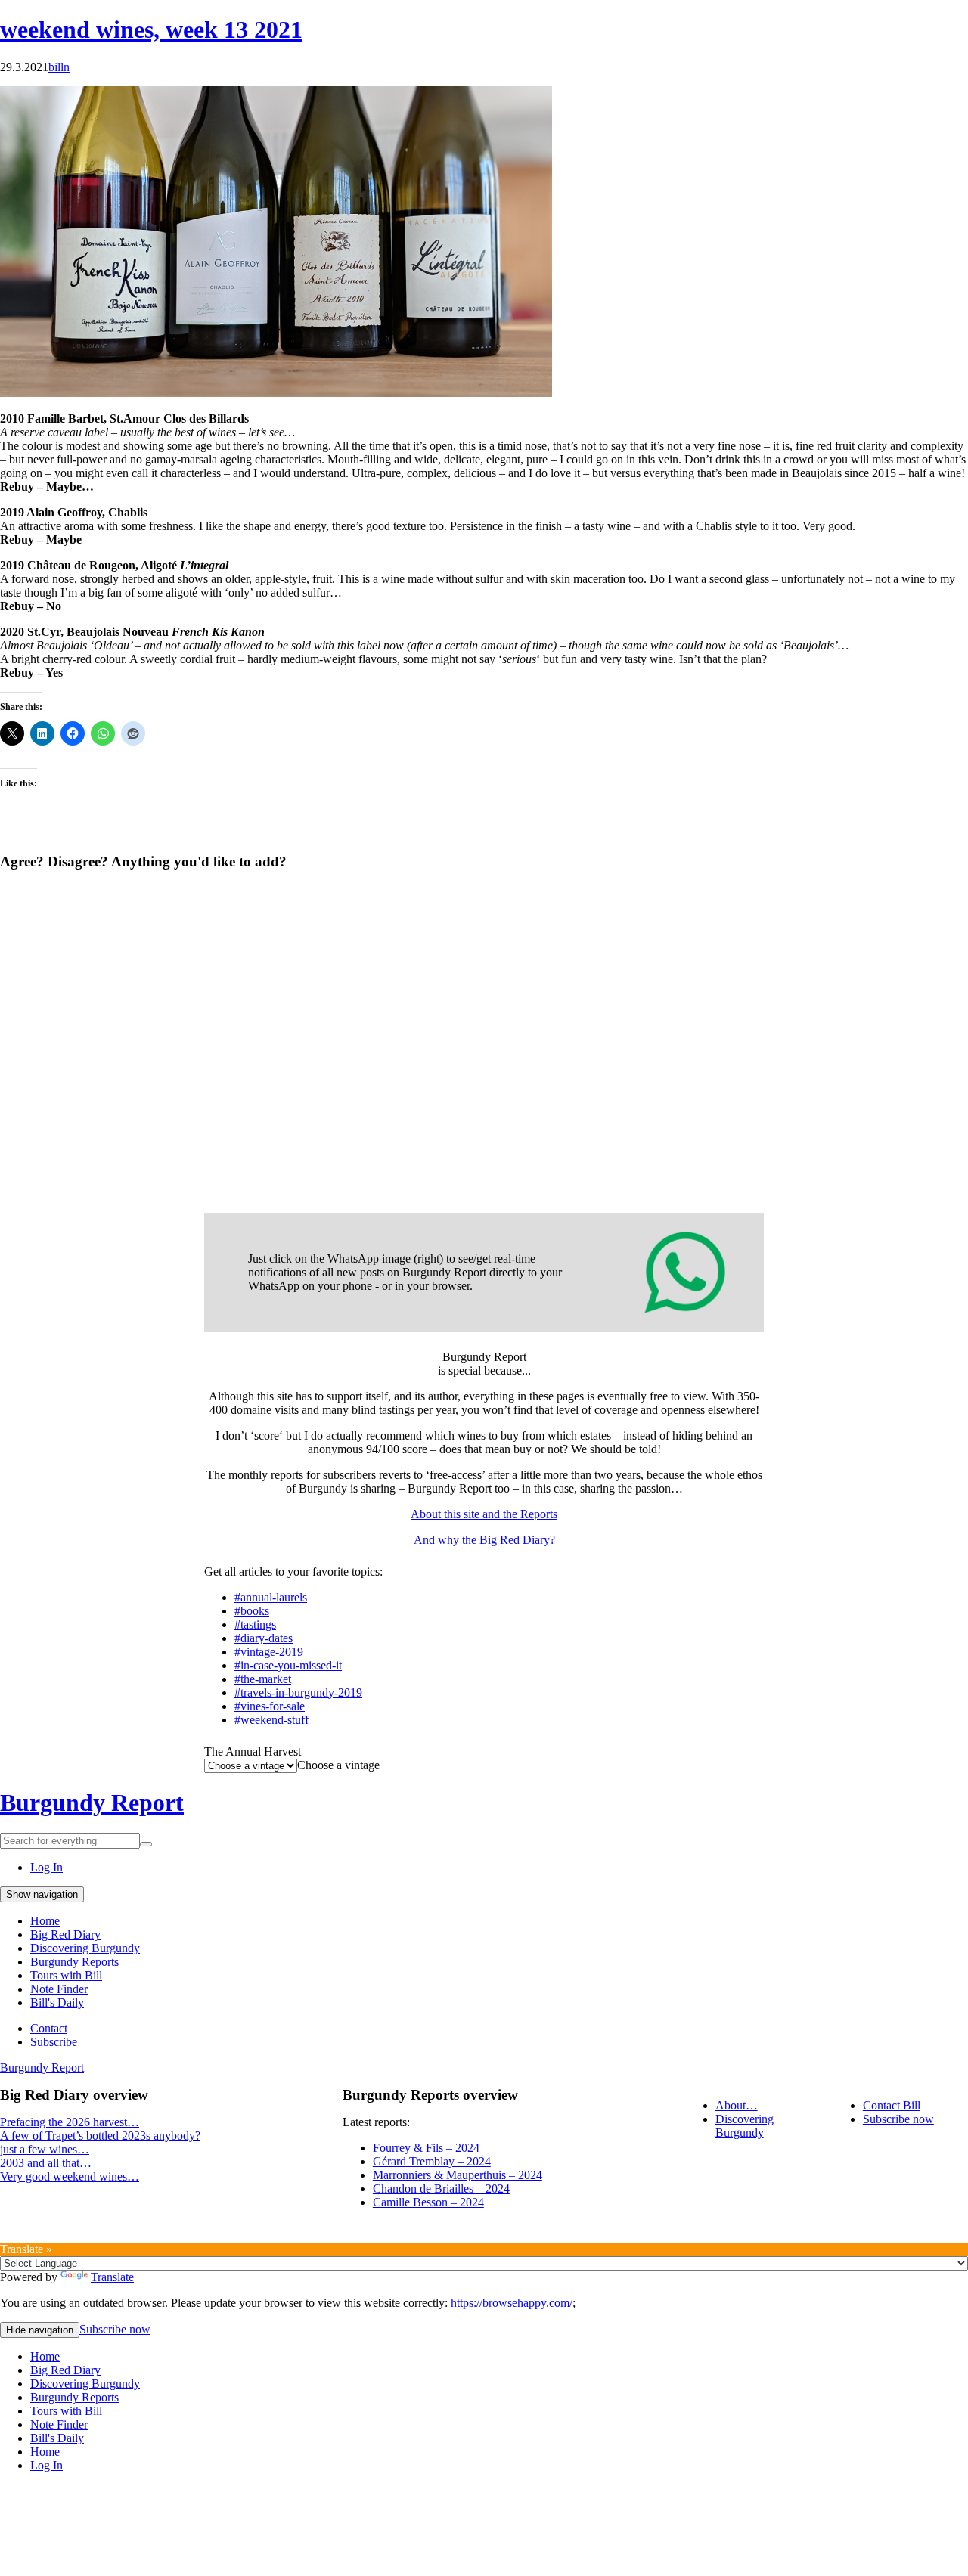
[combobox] (338, 1765)
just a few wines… (45, 2149)
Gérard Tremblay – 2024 (432, 2161)
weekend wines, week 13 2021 (151, 29)
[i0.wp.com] (276, 393)
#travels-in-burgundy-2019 (298, 1693)
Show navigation (42, 1894)
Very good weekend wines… (70, 2176)
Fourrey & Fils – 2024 (426, 2148)
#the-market (263, 1679)
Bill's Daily (57, 2003)
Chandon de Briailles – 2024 (441, 2189)
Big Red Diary (65, 1934)
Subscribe (54, 2042)
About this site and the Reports (484, 1514)
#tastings (255, 1624)
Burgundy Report (92, 1803)
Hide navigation (40, 2330)
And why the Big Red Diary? (484, 1540)
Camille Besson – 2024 (428, 2202)
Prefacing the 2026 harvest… (70, 2122)
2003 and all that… (46, 2163)
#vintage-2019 (269, 1652)
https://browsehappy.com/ (512, 2303)
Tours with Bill (66, 1975)
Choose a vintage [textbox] (338, 1765)
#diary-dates (264, 1638)
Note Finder (59, 1989)
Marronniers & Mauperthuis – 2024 (458, 2175)
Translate (112, 2277)
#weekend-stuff (271, 1720)
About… (737, 2105)
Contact (49, 2028)
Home (45, 1921)
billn (59, 67)
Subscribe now (898, 2119)
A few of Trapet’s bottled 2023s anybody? (100, 2136)
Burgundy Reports (74, 1962)
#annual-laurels (271, 1597)
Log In (47, 1867)
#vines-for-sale (270, 1706)
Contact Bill (892, 2105)
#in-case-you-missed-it (288, 1665)
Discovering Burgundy (85, 1948)
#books (252, 1611)
